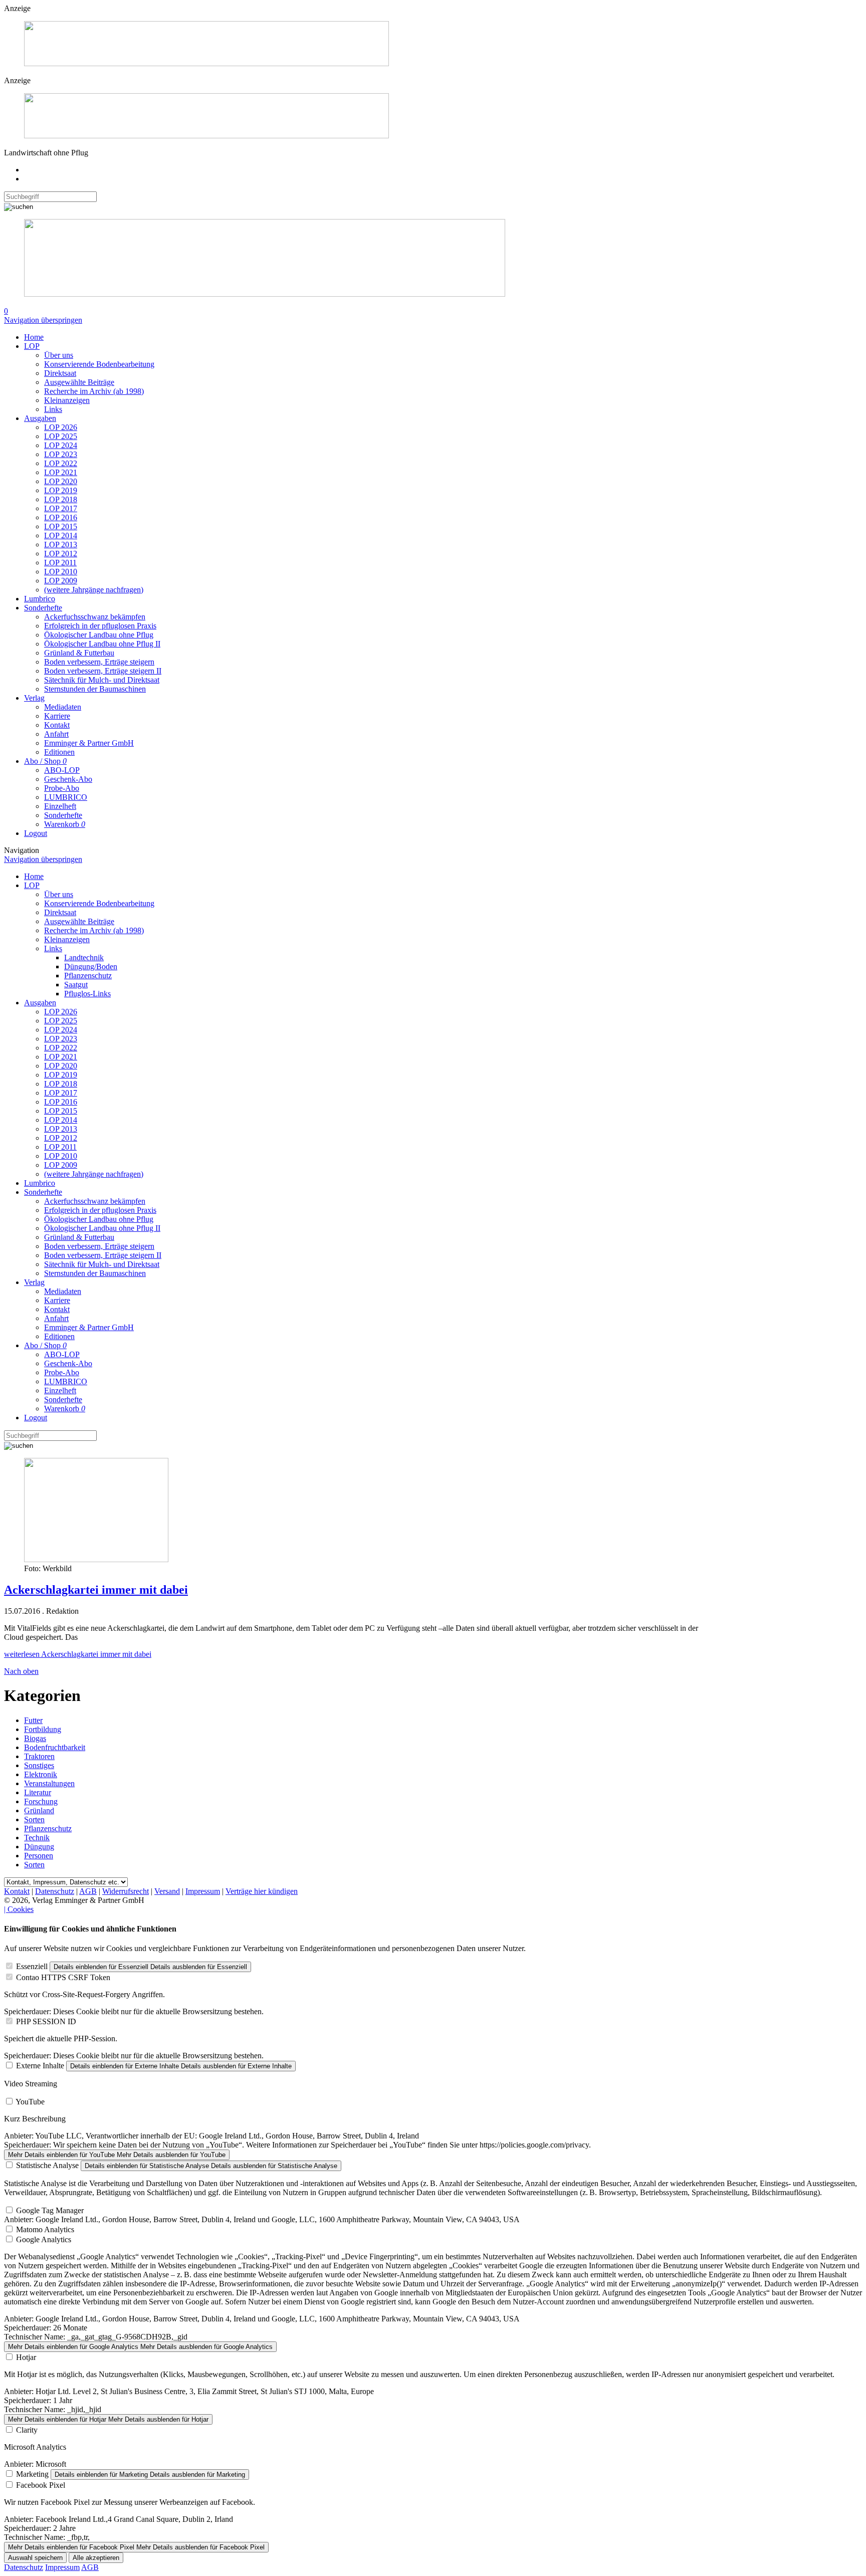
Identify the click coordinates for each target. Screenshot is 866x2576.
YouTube (30, 2102)
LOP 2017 (61, 508)
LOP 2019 (61, 490)
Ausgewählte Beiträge (79, 382)
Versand (167, 1891)
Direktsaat (60, 373)
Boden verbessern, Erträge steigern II (103, 671)
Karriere (57, 716)
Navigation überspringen (43, 320)
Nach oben (21, 1671)
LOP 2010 (61, 572)
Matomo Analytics (45, 2229)
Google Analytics (44, 2239)
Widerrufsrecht (126, 1891)
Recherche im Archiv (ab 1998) (94, 391)
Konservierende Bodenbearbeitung (99, 364)
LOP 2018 (61, 499)
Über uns (59, 355)
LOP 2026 (61, 427)
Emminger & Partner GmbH (89, 743)
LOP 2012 (61, 554)
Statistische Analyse (47, 2165)
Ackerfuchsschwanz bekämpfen (95, 617)
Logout (36, 833)
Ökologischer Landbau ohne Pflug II (102, 644)
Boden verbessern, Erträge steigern (99, 662)
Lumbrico (40, 599)
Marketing (32, 2474)
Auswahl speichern (35, 2558)
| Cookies (19, 1909)
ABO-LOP (62, 770)
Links (53, 409)
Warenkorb (65, 824)
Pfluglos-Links (87, 994)
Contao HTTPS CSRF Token (63, 1977)
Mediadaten (63, 707)
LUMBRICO (66, 797)
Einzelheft (60, 806)
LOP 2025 (61, 436)
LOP (32, 346)
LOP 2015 (61, 526)
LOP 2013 (61, 545)
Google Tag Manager (50, 2210)
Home (34, 337)
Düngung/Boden (91, 967)
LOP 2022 (61, 463)
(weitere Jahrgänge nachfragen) (94, 590)
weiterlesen (78, 1654)
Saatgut (76, 985)
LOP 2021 (61, 472)
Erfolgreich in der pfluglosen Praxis (100, 626)
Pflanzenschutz (88, 976)
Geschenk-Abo (68, 779)
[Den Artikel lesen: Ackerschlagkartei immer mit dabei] (96, 1559)
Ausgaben (40, 418)
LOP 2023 (61, 454)
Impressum (203, 1891)
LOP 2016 (61, 517)
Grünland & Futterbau (79, 653)
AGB (88, 1891)
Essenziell (32, 1966)
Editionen (59, 752)
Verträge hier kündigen (262, 1891)
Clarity (27, 2430)
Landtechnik (84, 957)
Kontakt (57, 725)
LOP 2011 (60, 563)
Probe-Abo (62, 788)
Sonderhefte (43, 608)
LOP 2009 (61, 581)
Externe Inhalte (40, 2066)
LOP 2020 (61, 481)
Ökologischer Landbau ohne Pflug (99, 635)
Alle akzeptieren (96, 2558)
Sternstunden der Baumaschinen (95, 689)
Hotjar (26, 2357)
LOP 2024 (61, 445)
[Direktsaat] (206, 63)
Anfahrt (56, 734)
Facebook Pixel (41, 2485)
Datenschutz (55, 1891)
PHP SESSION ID (46, 2021)
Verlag (34, 698)
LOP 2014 (61, 535)
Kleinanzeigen (67, 400)
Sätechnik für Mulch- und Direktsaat (102, 680)
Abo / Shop (45, 761)
